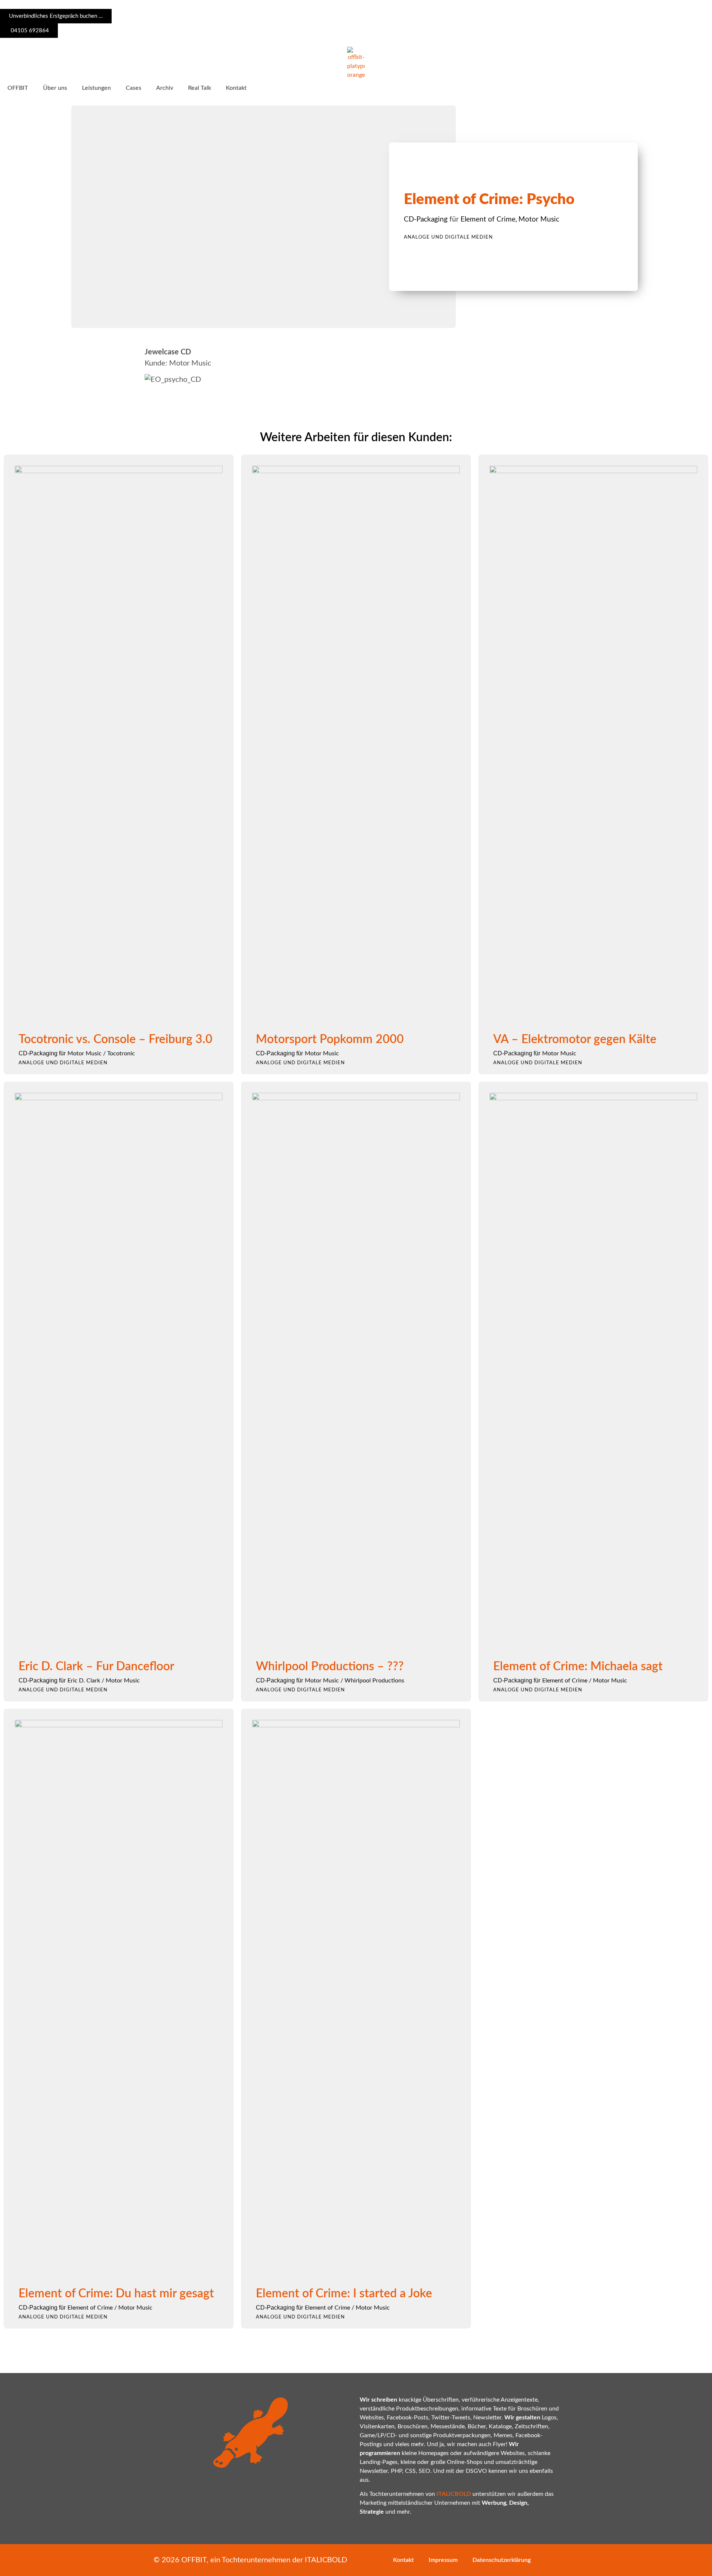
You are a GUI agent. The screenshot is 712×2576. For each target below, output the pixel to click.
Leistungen (96, 88)
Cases (133, 88)
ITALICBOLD (326, 2560)
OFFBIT (18, 88)
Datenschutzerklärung (502, 2560)
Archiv (165, 88)
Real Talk (200, 88)
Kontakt (236, 88)
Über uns (55, 88)
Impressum (443, 2560)
